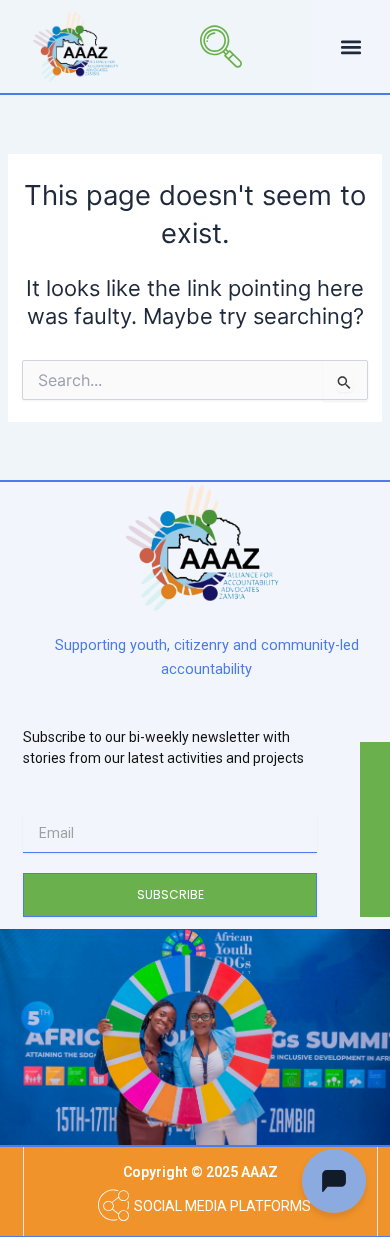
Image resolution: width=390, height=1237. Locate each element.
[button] (191, 46)
